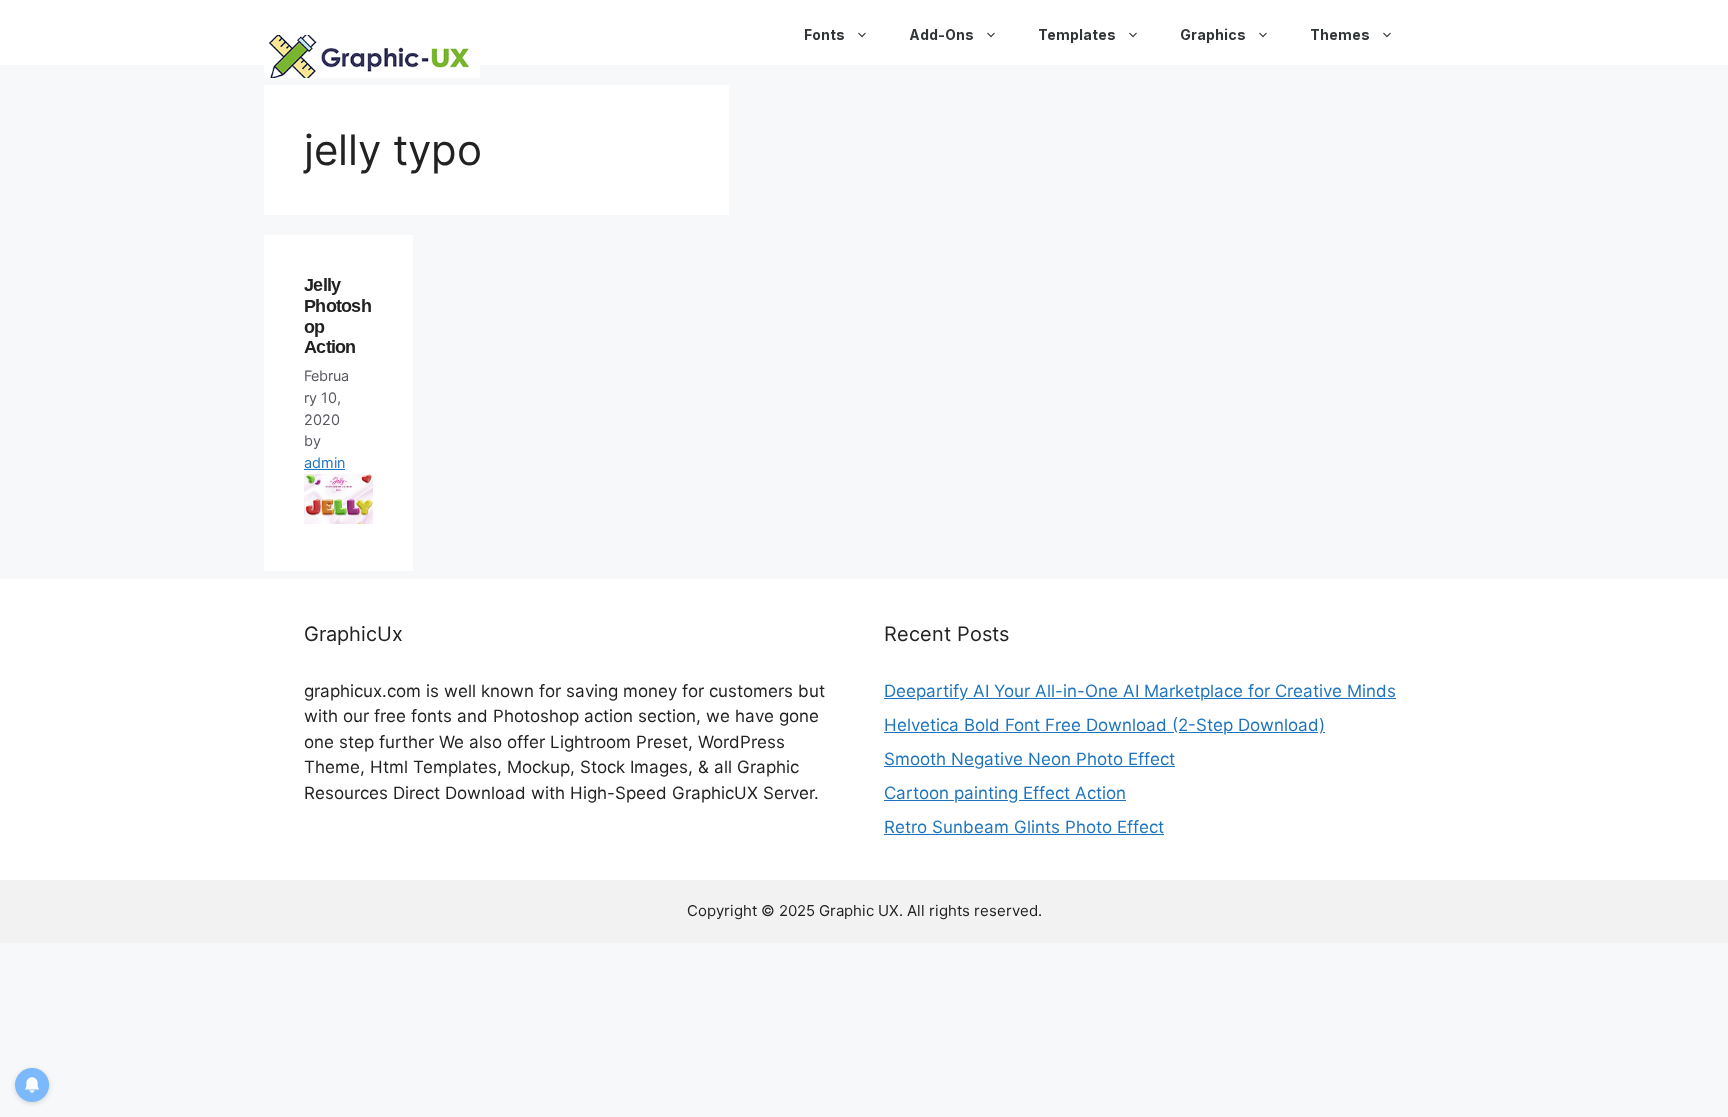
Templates (1077, 34)
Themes (1340, 34)
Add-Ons (941, 34)
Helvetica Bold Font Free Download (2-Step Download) (1104, 725)
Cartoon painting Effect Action (1005, 793)
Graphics (1213, 34)
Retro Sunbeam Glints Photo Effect (1024, 827)
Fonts (824, 34)
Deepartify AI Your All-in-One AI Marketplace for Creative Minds (1140, 691)
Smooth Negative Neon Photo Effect (1029, 759)
